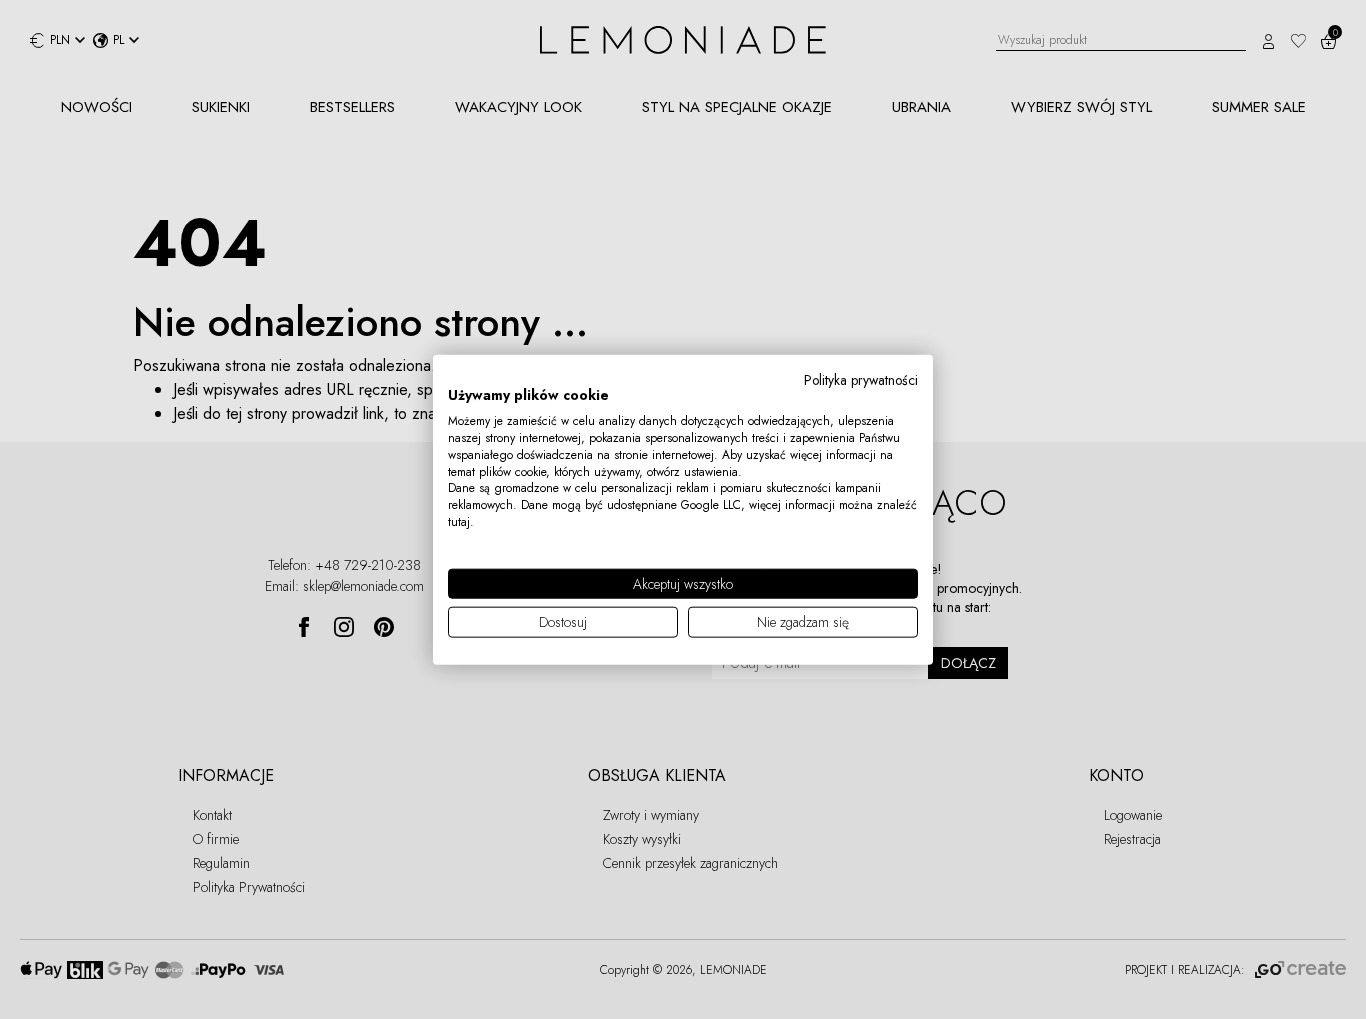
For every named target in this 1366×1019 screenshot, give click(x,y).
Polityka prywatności (861, 379)
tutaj (459, 522)
